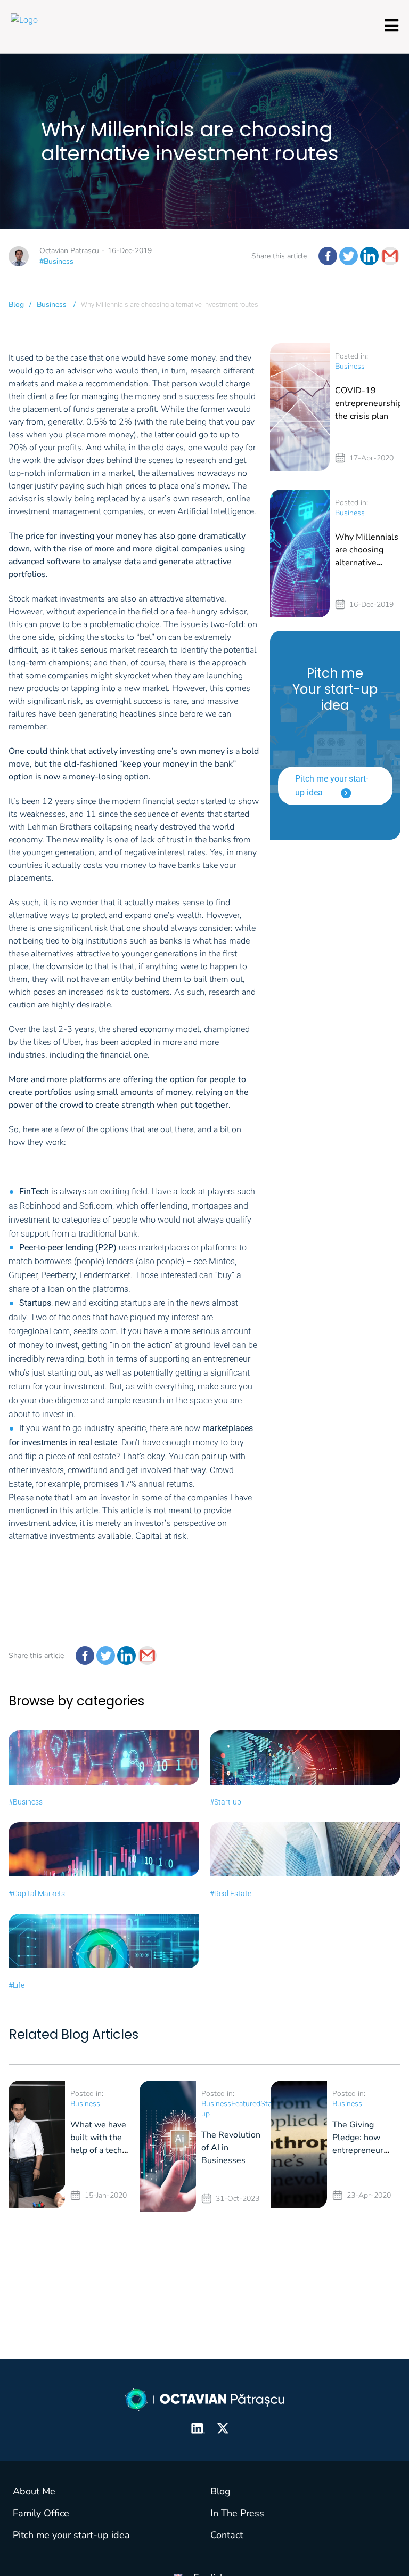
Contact (227, 2535)
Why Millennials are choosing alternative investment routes (367, 563)
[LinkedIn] (369, 256)
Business (52, 304)
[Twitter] (349, 256)
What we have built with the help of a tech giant (98, 2144)
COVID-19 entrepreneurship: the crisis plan (370, 403)
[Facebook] (328, 256)
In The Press (237, 2513)
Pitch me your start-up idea (332, 786)
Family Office (41, 2513)
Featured (246, 2104)
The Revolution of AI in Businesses (231, 2148)
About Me (34, 2491)
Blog (16, 304)
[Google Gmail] (390, 256)
